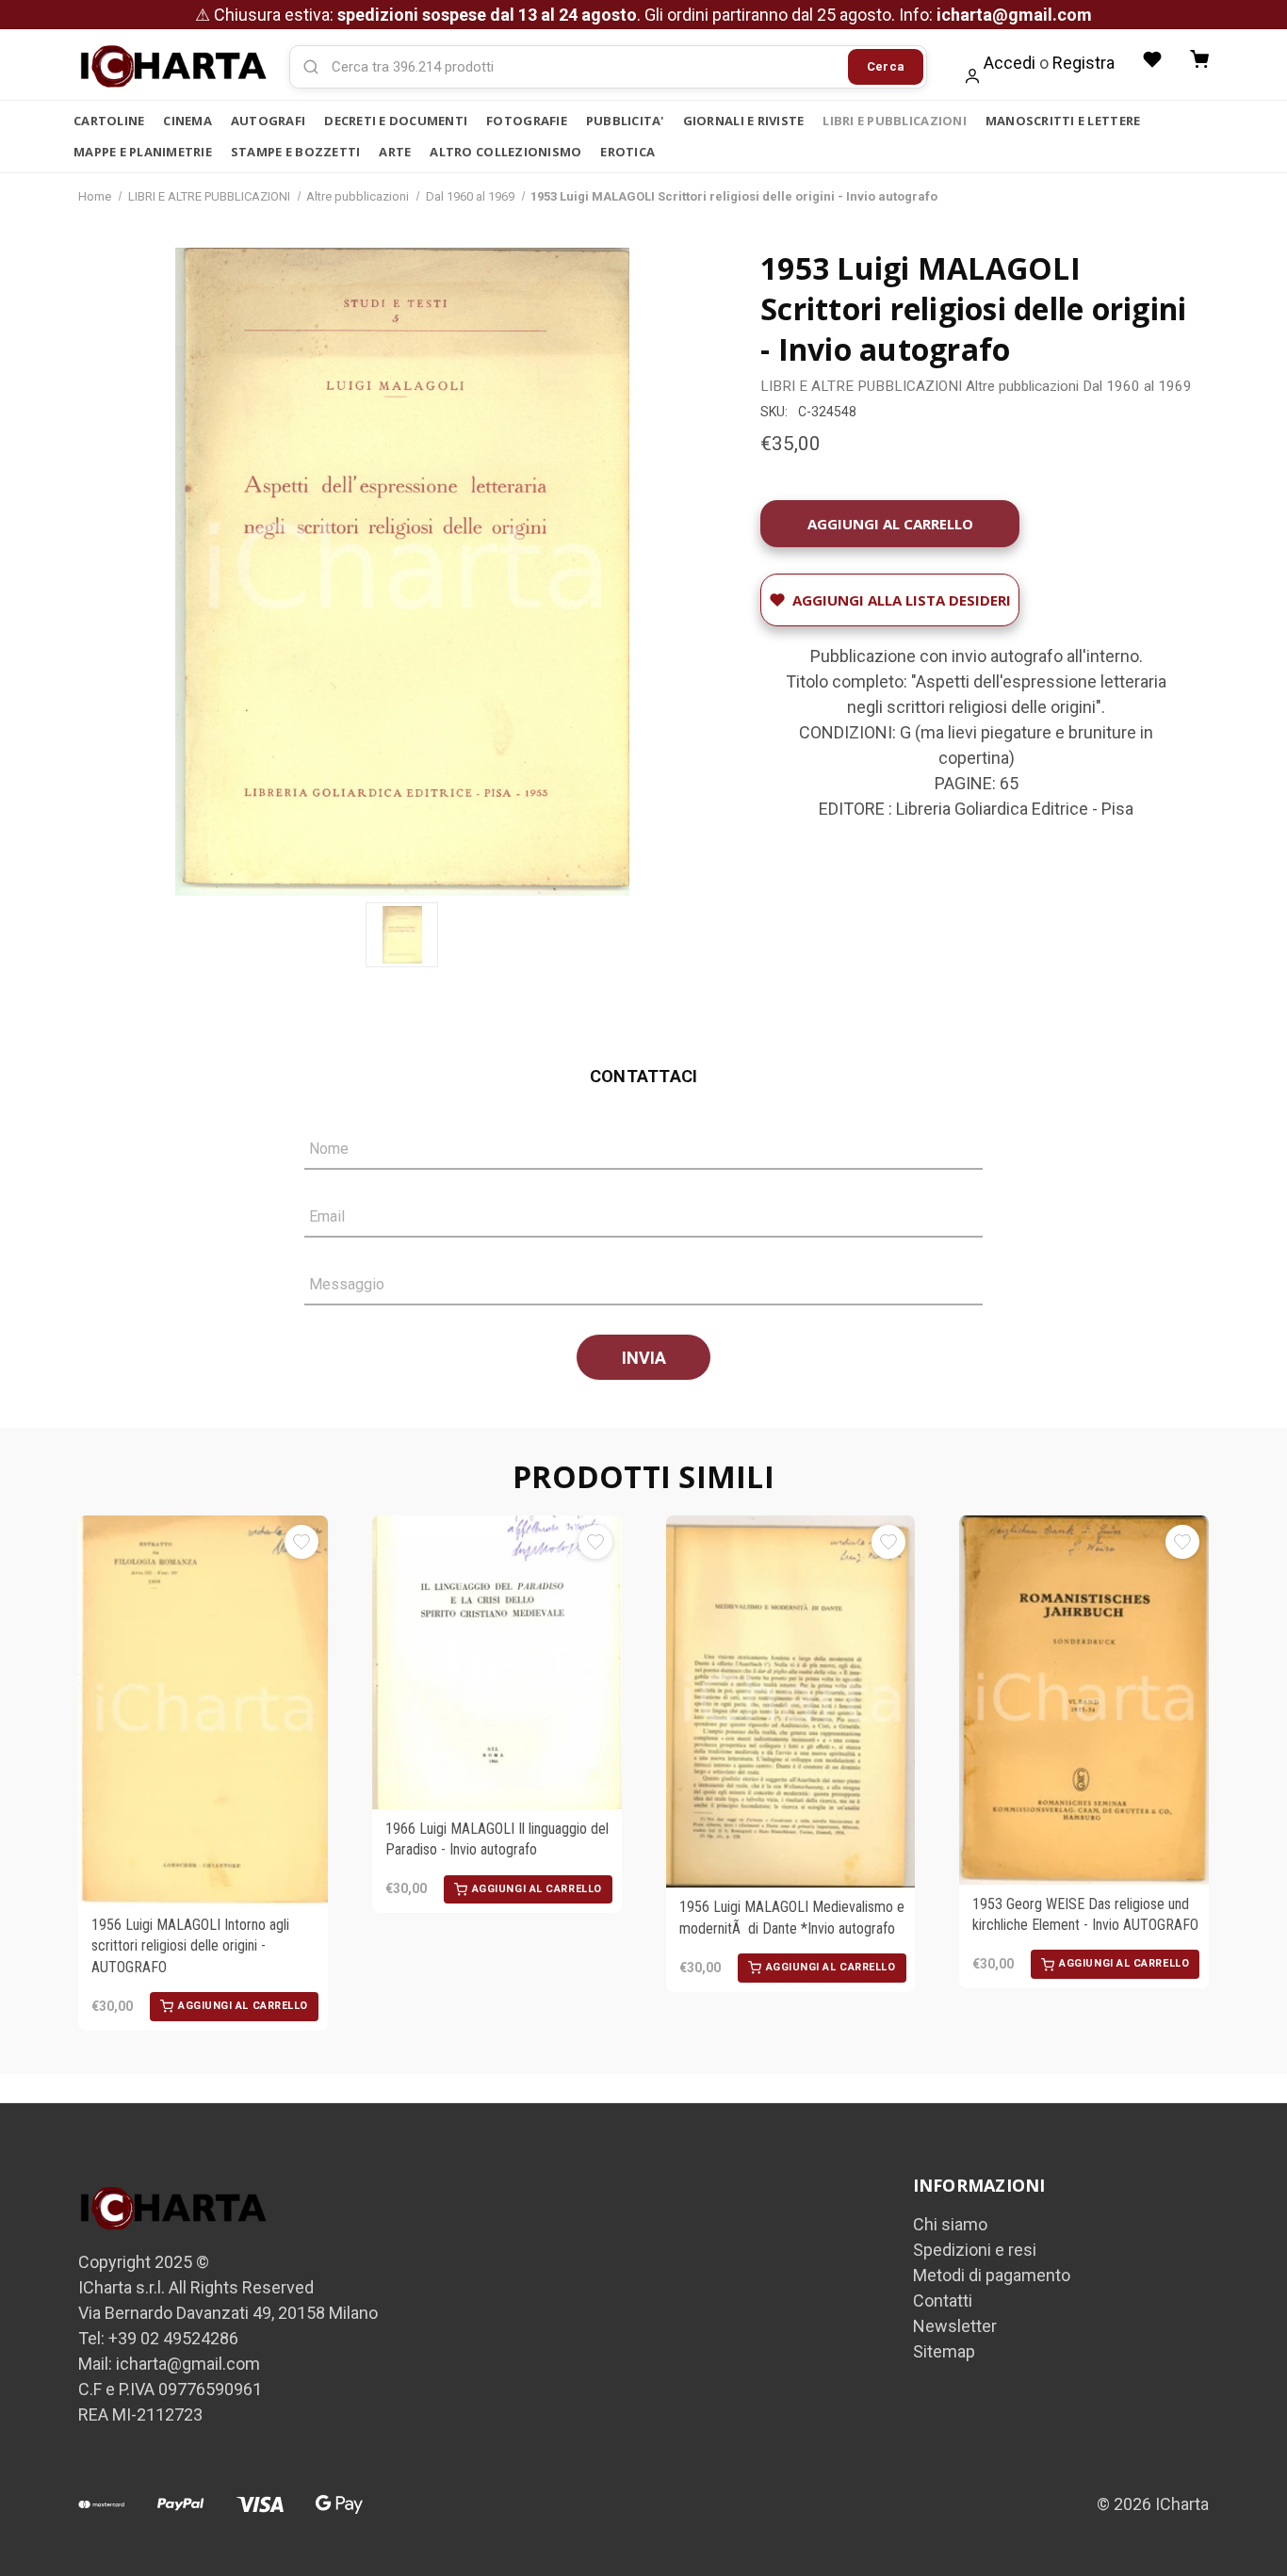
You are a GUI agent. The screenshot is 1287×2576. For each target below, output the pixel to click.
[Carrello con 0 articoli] (1199, 59)
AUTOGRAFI (268, 121)
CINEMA (187, 121)
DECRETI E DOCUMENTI (396, 121)
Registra (1083, 63)
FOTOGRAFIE (527, 121)
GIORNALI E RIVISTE (744, 121)
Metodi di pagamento (992, 2275)
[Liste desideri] (1152, 59)
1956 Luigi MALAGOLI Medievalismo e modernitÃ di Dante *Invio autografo (792, 1917)
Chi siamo (950, 2224)
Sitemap (944, 2351)
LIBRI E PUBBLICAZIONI (894, 121)
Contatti (943, 2301)
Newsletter (955, 2326)
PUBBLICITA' (625, 121)
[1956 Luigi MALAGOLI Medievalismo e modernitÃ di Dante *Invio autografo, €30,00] (791, 1701)
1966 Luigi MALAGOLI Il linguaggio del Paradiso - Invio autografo (497, 1839)
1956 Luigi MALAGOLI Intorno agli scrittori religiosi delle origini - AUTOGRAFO (190, 1946)
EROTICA (627, 152)
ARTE (395, 152)
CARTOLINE (109, 121)
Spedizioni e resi (975, 2250)
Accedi (1010, 63)
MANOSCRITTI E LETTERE (1063, 121)
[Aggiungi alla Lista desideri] (301, 1542)
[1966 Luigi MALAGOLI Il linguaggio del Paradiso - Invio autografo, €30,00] (497, 1662)
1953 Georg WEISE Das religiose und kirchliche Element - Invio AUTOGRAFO (1085, 1914)
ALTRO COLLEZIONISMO (505, 152)
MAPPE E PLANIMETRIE (143, 152)
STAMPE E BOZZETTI (295, 152)
